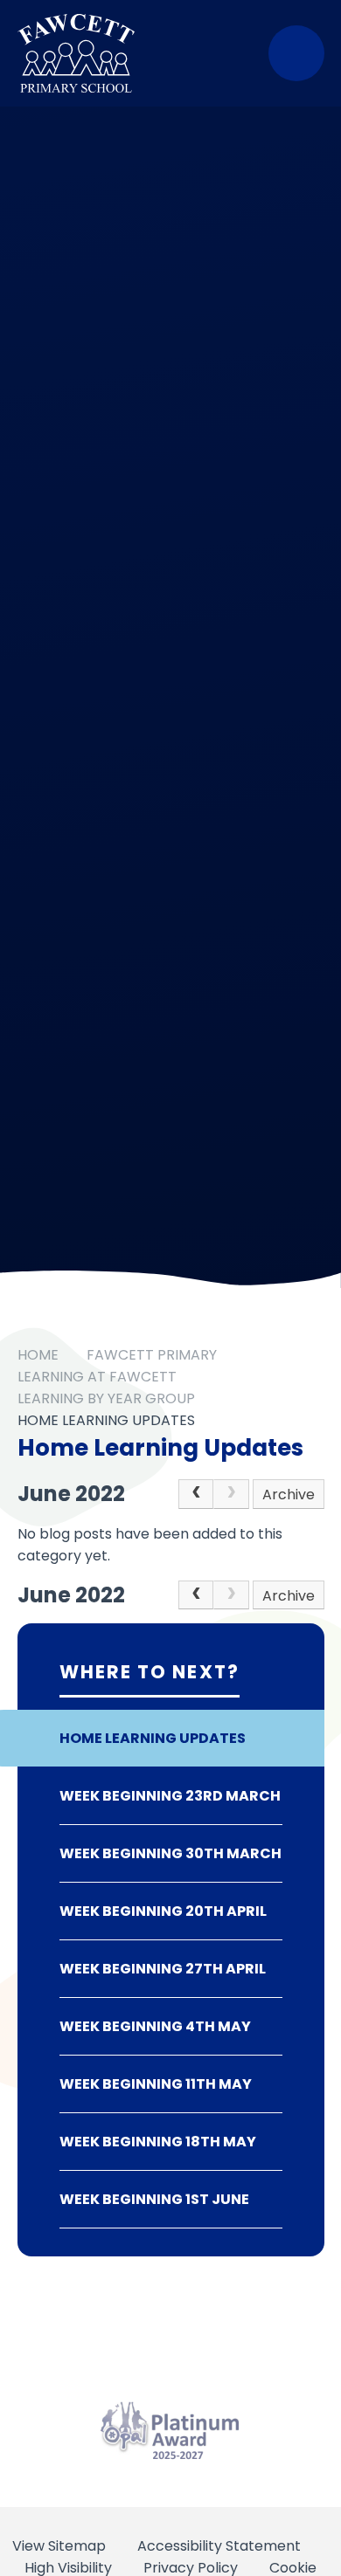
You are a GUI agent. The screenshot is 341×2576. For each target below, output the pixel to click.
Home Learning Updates (106, 1420)
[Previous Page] (196, 1494)
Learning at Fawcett (97, 1377)
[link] (231, 1494)
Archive (289, 1495)
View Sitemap (59, 2546)
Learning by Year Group (106, 1398)
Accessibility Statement (219, 2546)
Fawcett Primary (152, 1355)
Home (38, 1355)
